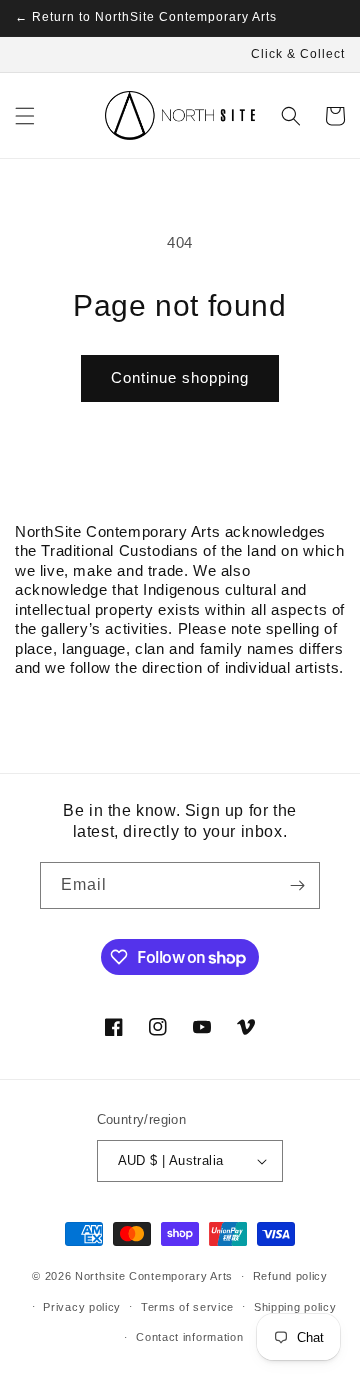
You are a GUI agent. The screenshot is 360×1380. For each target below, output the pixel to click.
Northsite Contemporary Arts (154, 1276)
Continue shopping (180, 377)
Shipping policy (295, 1307)
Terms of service (187, 1307)
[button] (25, 116)
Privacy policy (82, 1307)
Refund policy (290, 1276)
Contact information (189, 1337)
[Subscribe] (297, 885)
